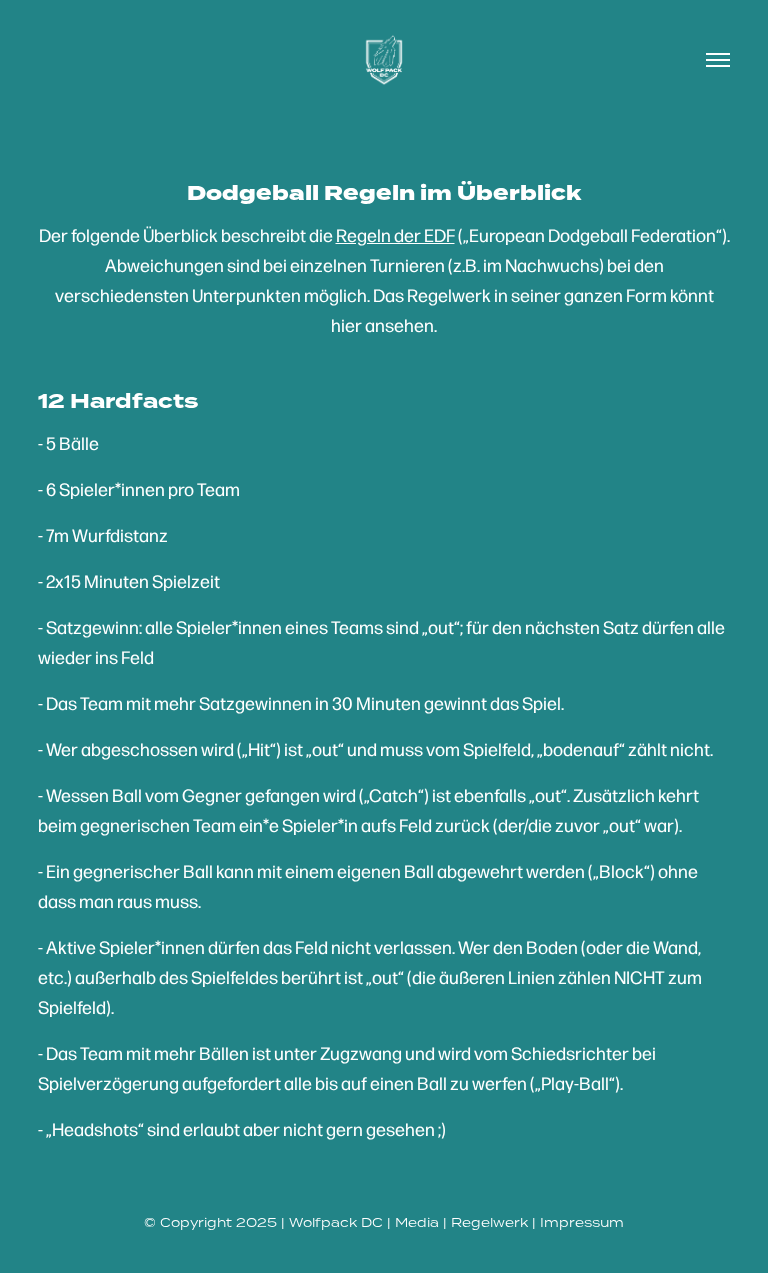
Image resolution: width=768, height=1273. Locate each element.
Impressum (582, 1222)
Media (417, 1222)
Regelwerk (489, 1222)
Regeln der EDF (395, 234)
